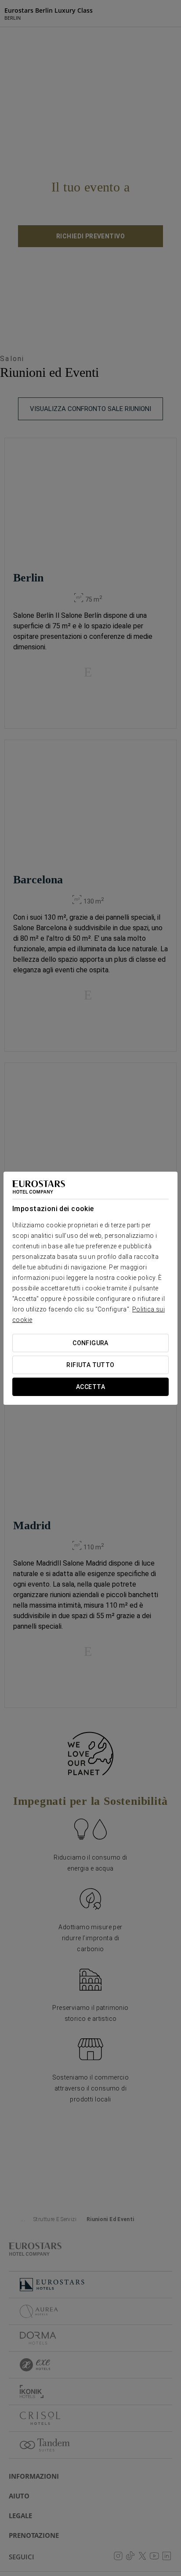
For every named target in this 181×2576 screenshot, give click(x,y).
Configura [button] (90, 1343)
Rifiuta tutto (90, 1365)
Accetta (90, 1387)
